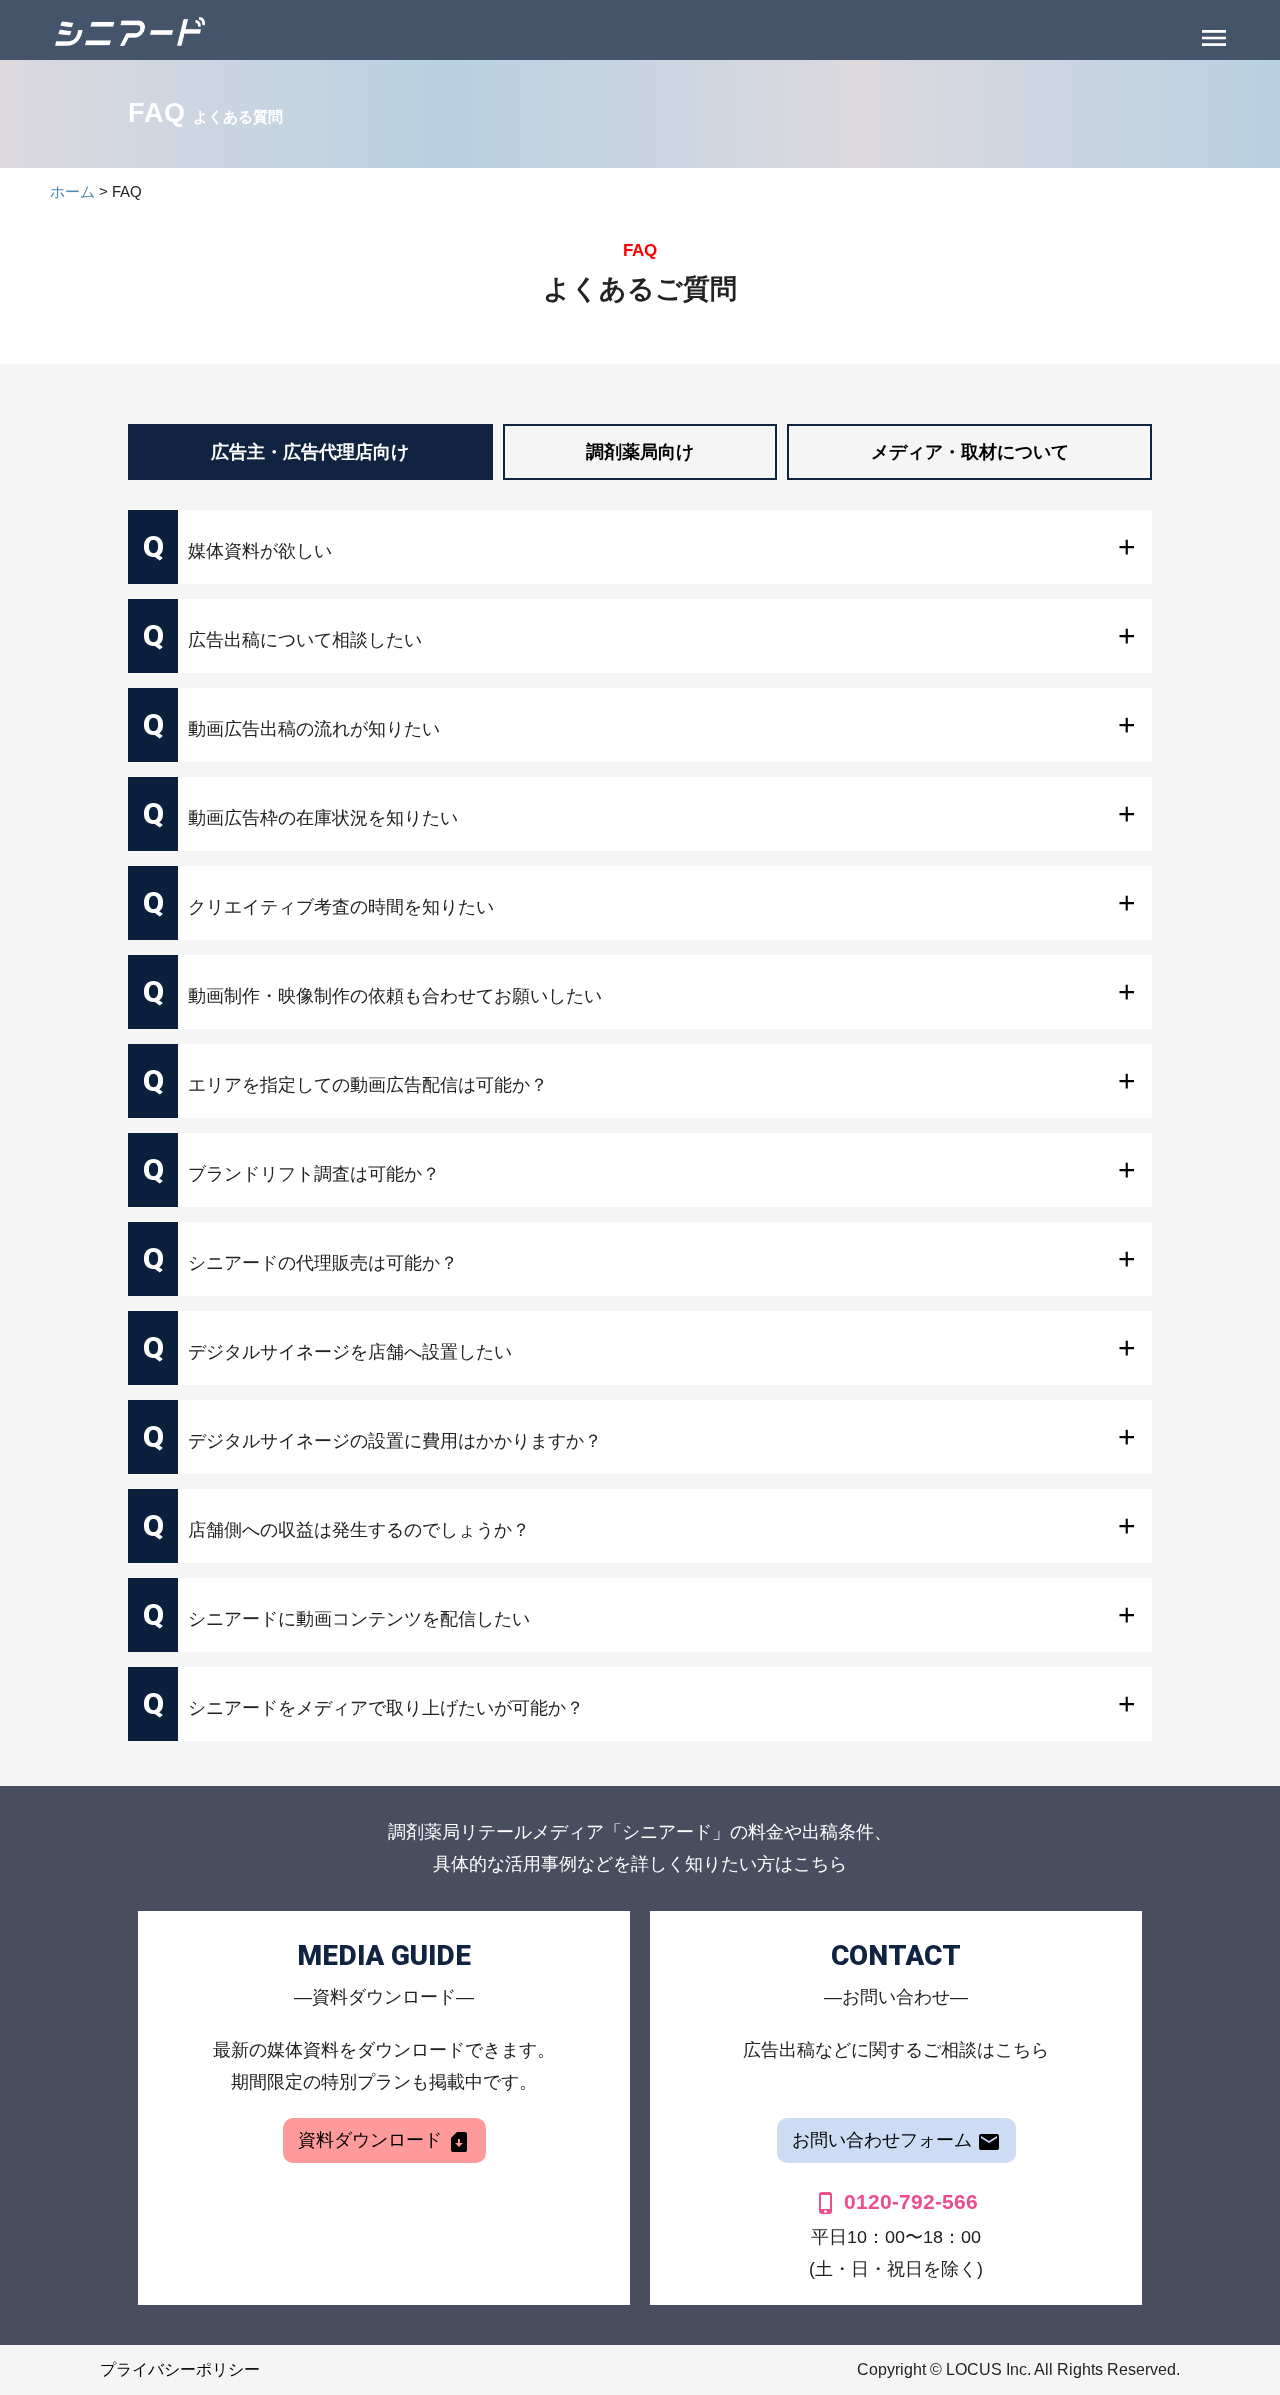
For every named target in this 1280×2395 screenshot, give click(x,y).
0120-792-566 (896, 2201)
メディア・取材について (970, 452)
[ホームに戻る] (130, 30)
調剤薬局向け (640, 452)
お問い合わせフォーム (896, 2142)
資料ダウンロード (384, 2142)
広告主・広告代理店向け (310, 452)
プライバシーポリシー (180, 2369)
